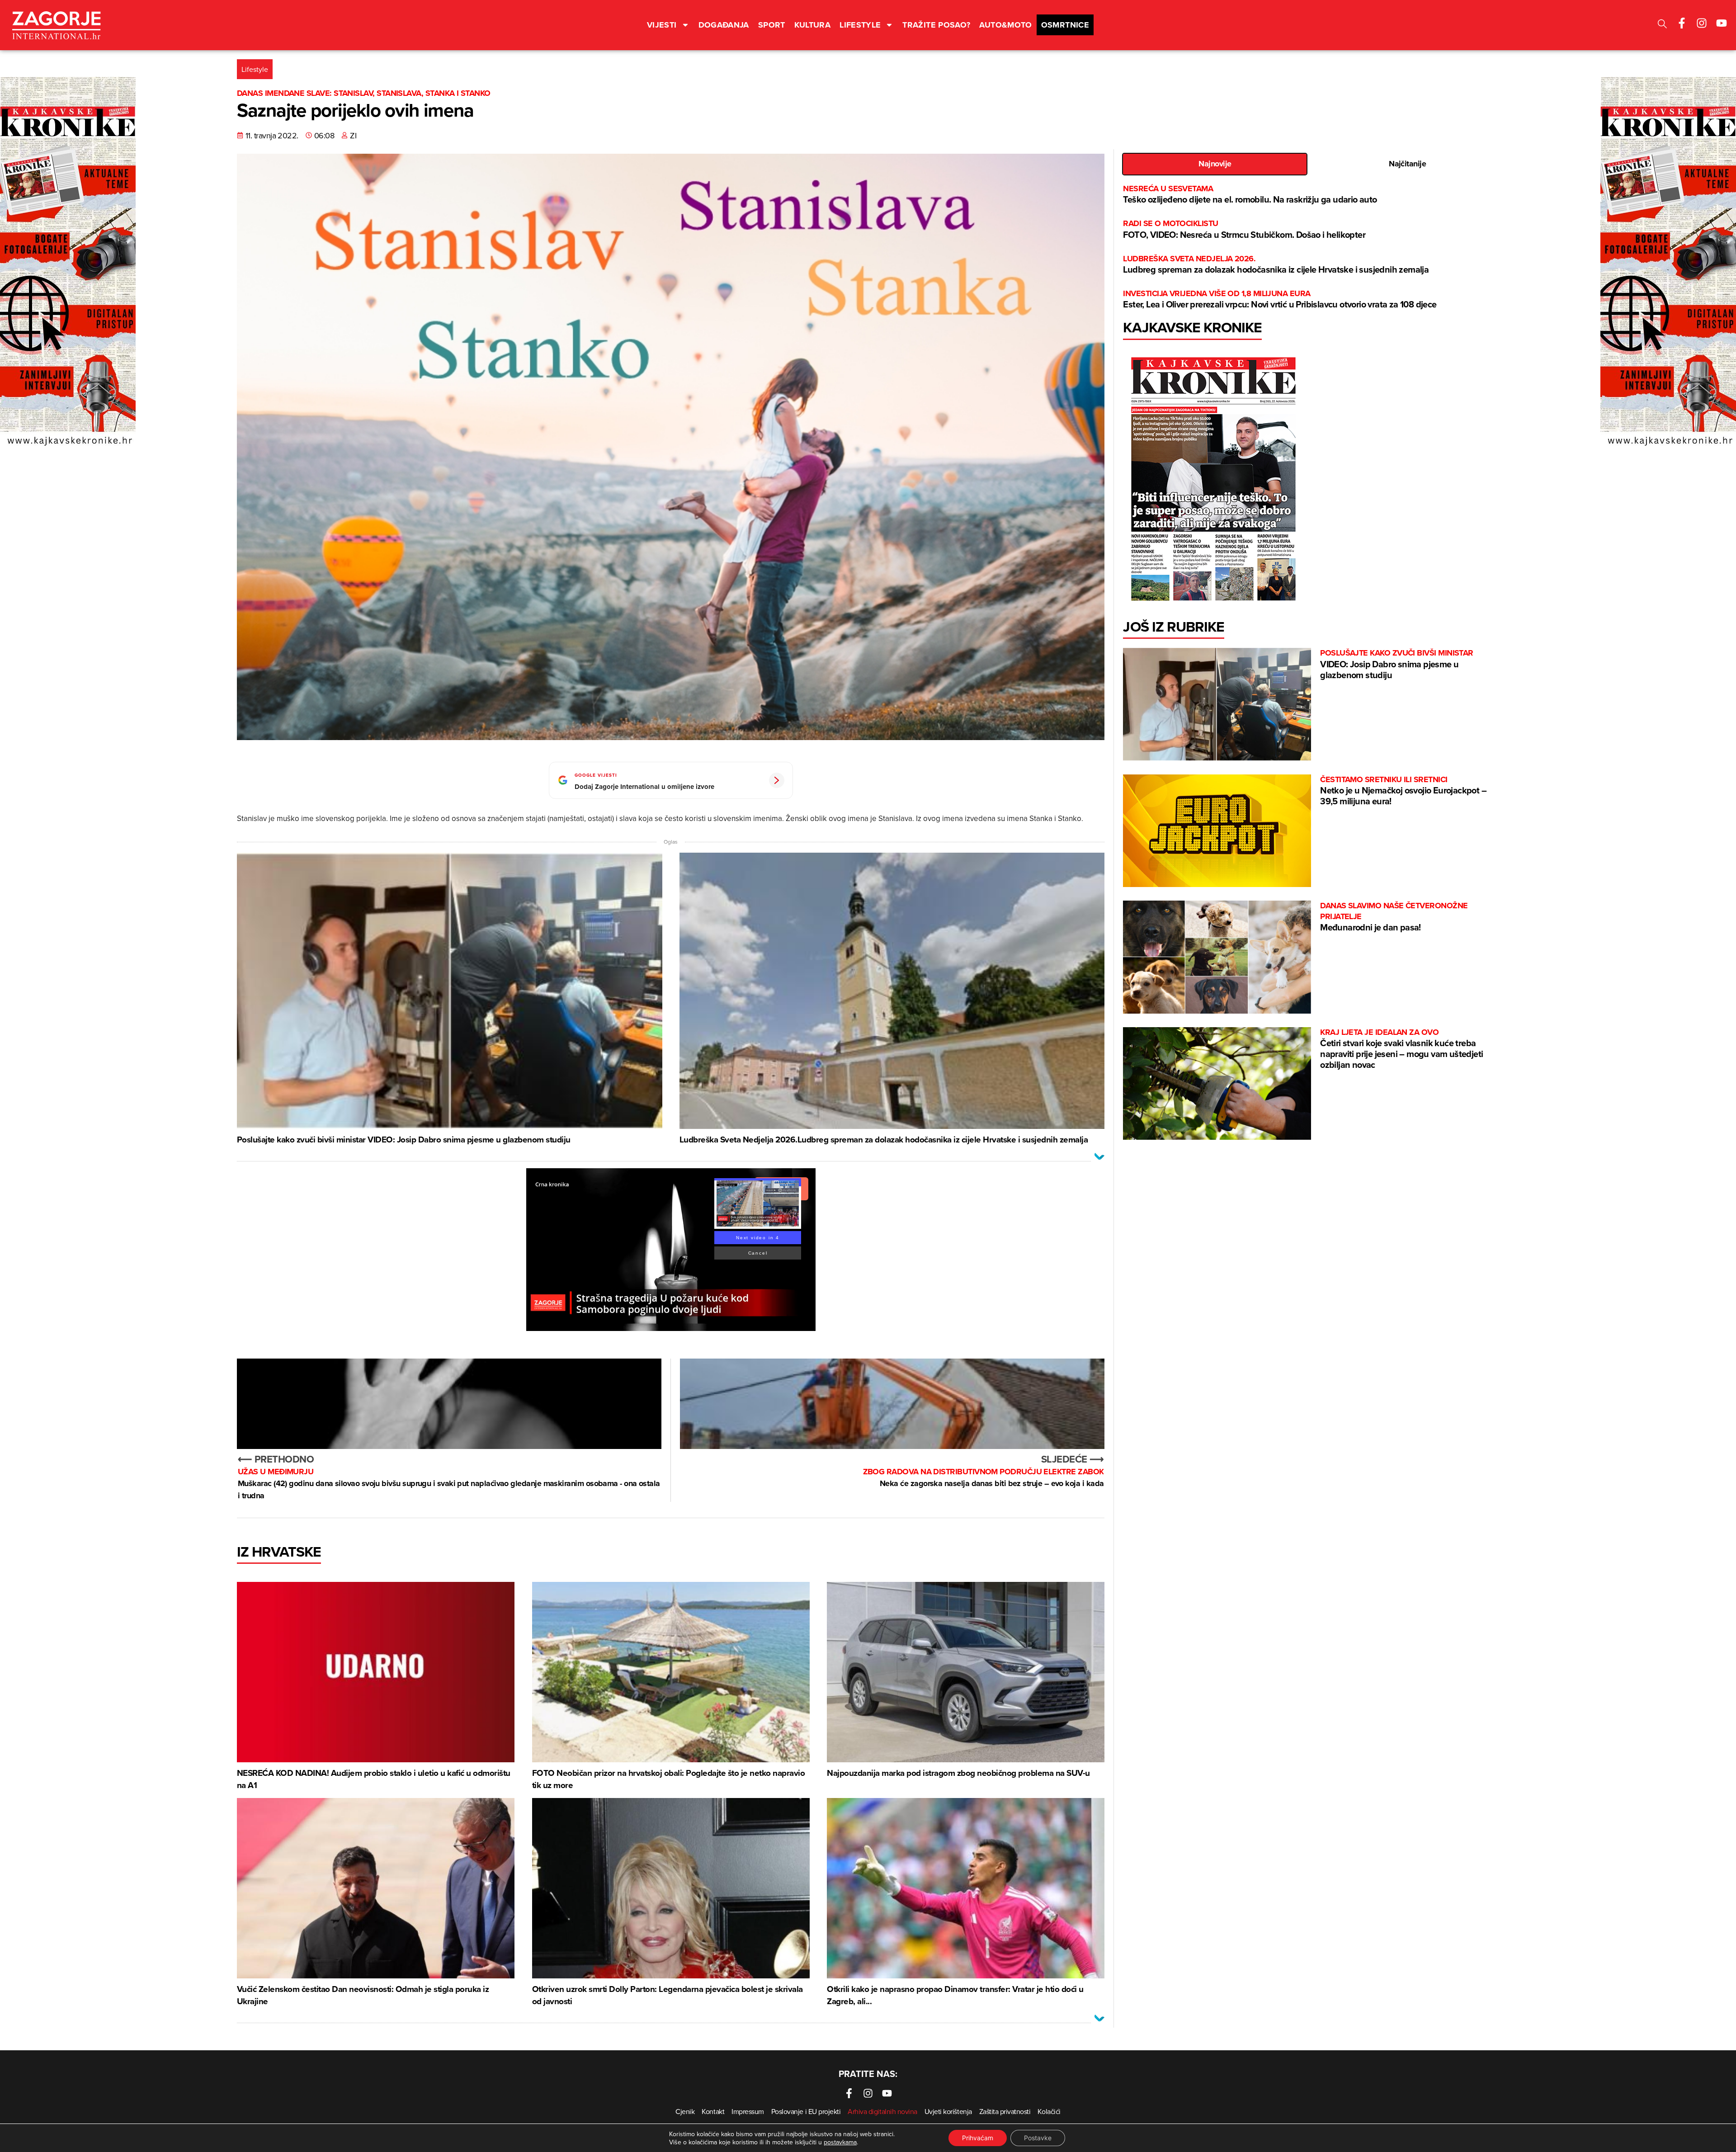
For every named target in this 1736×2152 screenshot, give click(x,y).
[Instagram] (1702, 23)
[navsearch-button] (1662, 25)
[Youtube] (1722, 23)
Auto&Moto (1005, 25)
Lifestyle (860, 25)
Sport (772, 25)
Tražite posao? (936, 25)
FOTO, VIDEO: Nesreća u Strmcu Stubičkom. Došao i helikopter (1244, 229)
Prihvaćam (978, 2138)
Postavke (1038, 2138)
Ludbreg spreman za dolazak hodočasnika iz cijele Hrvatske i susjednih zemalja (1276, 265)
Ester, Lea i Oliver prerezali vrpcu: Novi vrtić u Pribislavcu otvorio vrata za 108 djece (1280, 300)
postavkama (840, 2142)
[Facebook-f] (1682, 23)
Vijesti (662, 25)
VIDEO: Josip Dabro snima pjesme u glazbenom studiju (1397, 664)
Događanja (724, 25)
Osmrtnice (1065, 25)
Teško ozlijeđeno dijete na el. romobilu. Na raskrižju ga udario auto (1250, 195)
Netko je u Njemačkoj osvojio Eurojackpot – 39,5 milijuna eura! (1403, 791)
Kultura (813, 25)
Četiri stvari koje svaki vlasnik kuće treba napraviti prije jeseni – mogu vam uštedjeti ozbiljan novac (1401, 1049)
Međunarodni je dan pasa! (1394, 917)
